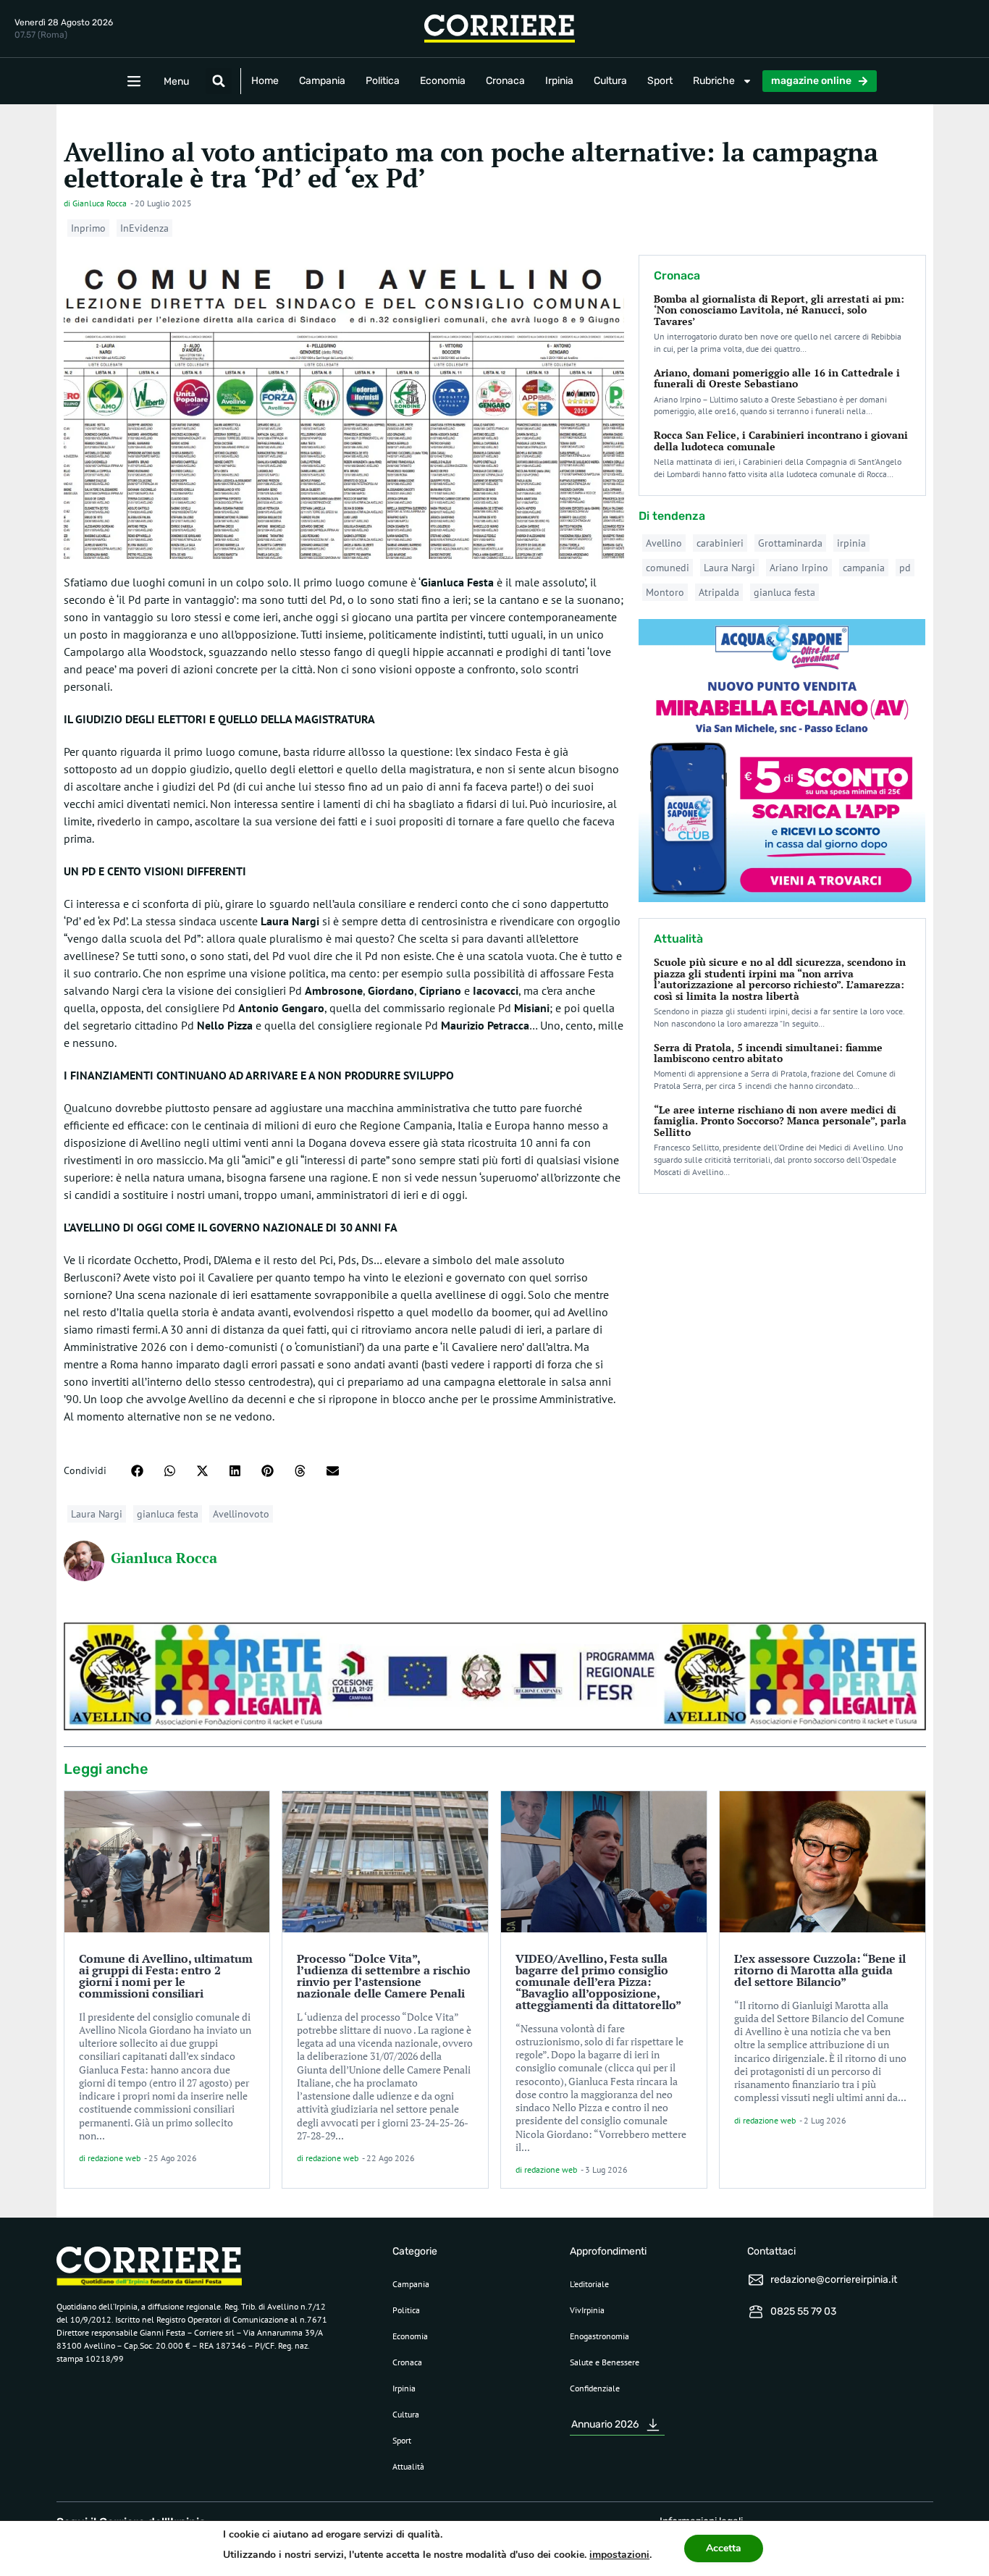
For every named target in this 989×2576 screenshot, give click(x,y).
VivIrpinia (587, 2310)
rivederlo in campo (143, 821)
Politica (383, 81)
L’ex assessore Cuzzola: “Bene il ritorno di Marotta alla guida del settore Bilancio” (820, 1970)
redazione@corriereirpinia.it (834, 2280)
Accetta (724, 2548)
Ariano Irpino (799, 568)
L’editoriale (589, 2284)
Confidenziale (595, 2388)
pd (905, 568)
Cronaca (505, 81)
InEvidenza (144, 228)
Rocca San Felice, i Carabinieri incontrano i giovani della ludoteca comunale (781, 440)
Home (265, 81)
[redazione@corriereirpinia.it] (756, 2280)
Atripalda (719, 592)
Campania (322, 81)
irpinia (851, 543)
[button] (219, 81)
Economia (443, 81)
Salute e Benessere (605, 2362)
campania (864, 568)
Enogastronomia (599, 2336)
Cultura (610, 81)
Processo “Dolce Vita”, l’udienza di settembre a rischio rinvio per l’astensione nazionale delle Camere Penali (384, 1976)
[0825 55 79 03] (756, 2312)
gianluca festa (168, 1514)
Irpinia (559, 81)
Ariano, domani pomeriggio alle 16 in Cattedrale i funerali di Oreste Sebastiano (777, 378)
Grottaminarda (790, 543)
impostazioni (619, 2555)
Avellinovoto (241, 1514)
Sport (660, 81)
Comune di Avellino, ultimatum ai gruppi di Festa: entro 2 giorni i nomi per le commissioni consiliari (166, 1976)
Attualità (408, 2466)
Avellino (664, 543)
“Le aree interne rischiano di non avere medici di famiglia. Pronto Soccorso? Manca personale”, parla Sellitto (780, 1121)
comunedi (668, 568)
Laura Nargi (97, 1514)
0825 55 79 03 (803, 2311)
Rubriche (714, 81)
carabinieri (720, 543)
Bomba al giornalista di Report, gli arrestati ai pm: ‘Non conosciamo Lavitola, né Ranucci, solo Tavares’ (779, 310)
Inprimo (88, 228)
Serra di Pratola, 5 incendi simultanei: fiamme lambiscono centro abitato (768, 1053)
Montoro (665, 592)
